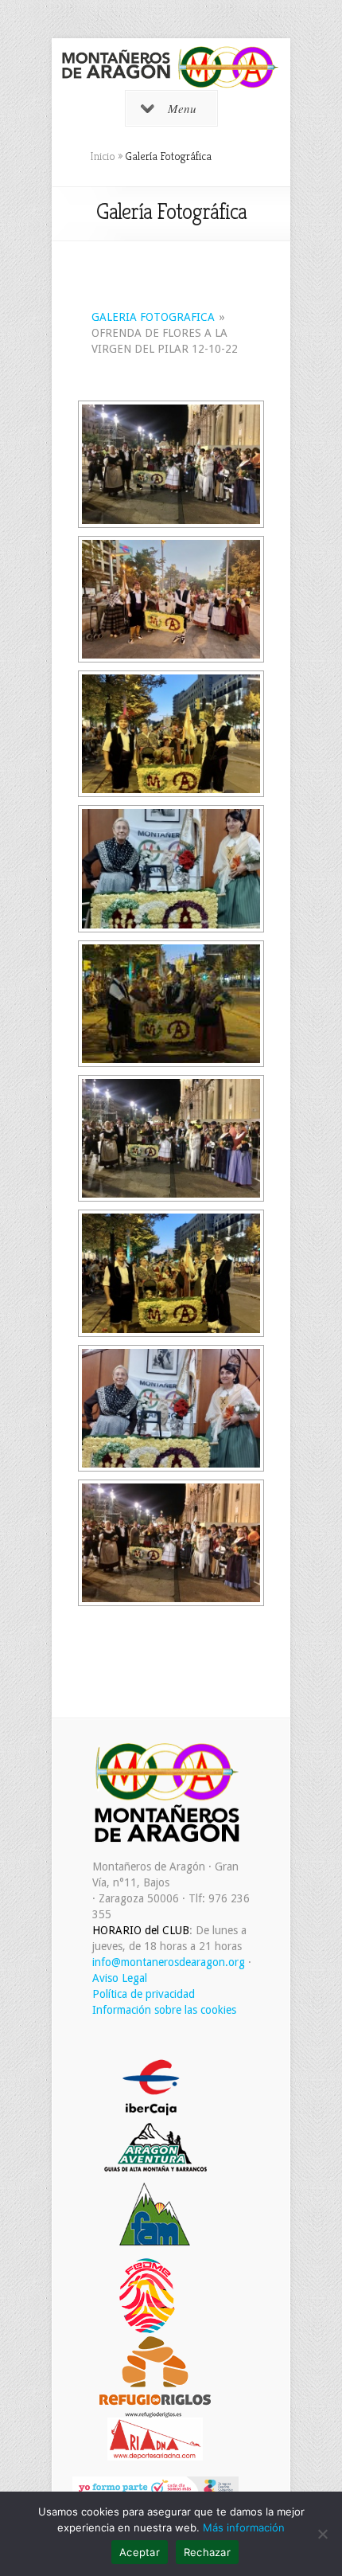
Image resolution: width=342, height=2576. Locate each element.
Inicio (103, 156)
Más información (244, 2527)
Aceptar (140, 2552)
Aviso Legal (120, 1978)
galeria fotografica (153, 317)
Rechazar (207, 2552)
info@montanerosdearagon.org (169, 1962)
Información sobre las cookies (164, 2010)
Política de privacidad (144, 1994)
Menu (182, 108)
